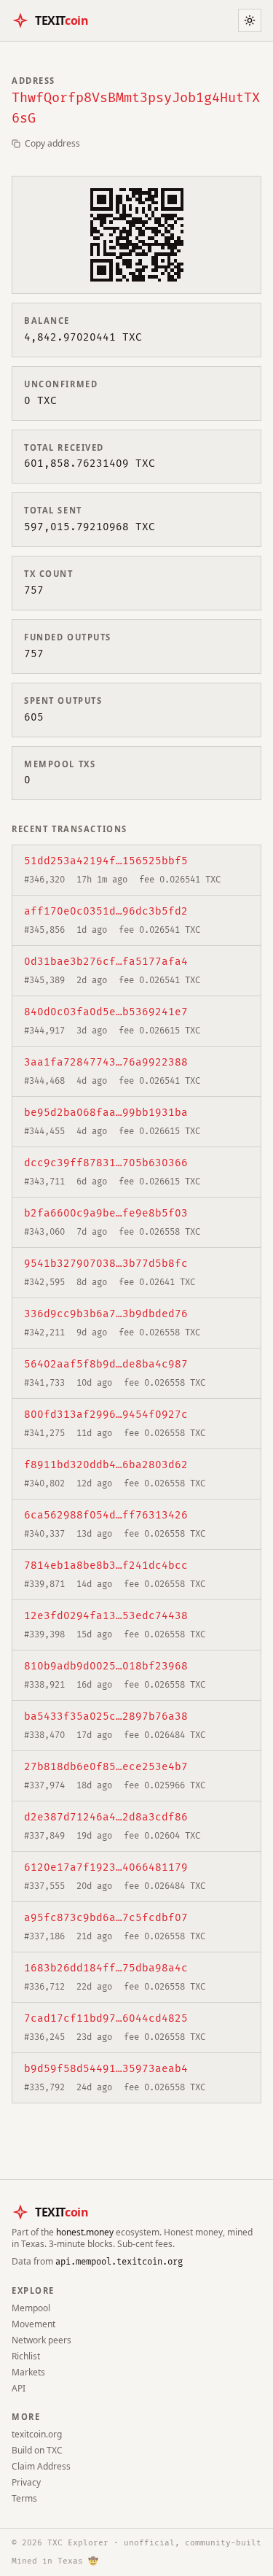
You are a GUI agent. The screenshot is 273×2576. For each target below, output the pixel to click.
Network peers (41, 2340)
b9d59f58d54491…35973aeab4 (106, 2069)
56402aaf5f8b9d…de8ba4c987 (106, 1364)
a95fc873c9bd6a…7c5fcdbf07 (106, 1918)
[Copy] (197, 861)
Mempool (31, 2308)
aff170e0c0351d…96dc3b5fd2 (106, 911)
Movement (33, 2324)
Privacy (26, 2482)
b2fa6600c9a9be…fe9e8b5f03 (106, 1213)
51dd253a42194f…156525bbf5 (106, 861)
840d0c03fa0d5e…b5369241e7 (106, 1012)
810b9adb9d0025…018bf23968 (106, 1666)
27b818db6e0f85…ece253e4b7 (106, 1767)
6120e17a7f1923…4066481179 (106, 1867)
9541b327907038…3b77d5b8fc (106, 1264)
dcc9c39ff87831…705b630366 (106, 1163)
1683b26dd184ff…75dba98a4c (106, 1968)
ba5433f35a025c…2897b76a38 (106, 1716)
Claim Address (41, 2466)
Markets (28, 2372)
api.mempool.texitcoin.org (119, 2262)
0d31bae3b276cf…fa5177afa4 (106, 962)
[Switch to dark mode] (250, 20)
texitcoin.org (37, 2434)
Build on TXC (37, 2450)
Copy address (52, 144)
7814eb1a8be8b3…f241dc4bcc (106, 1566)
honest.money (85, 2232)
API (19, 2388)
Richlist (26, 2356)
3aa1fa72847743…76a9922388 (106, 1062)
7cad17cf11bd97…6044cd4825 (106, 2018)
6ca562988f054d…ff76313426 (106, 1515)
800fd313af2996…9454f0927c (106, 1415)
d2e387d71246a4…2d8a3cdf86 (106, 1817)
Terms (24, 2498)
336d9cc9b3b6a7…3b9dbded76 (106, 1314)
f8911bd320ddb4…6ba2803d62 (106, 1465)
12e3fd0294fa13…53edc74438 (106, 1616)
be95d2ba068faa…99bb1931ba (106, 1113)
